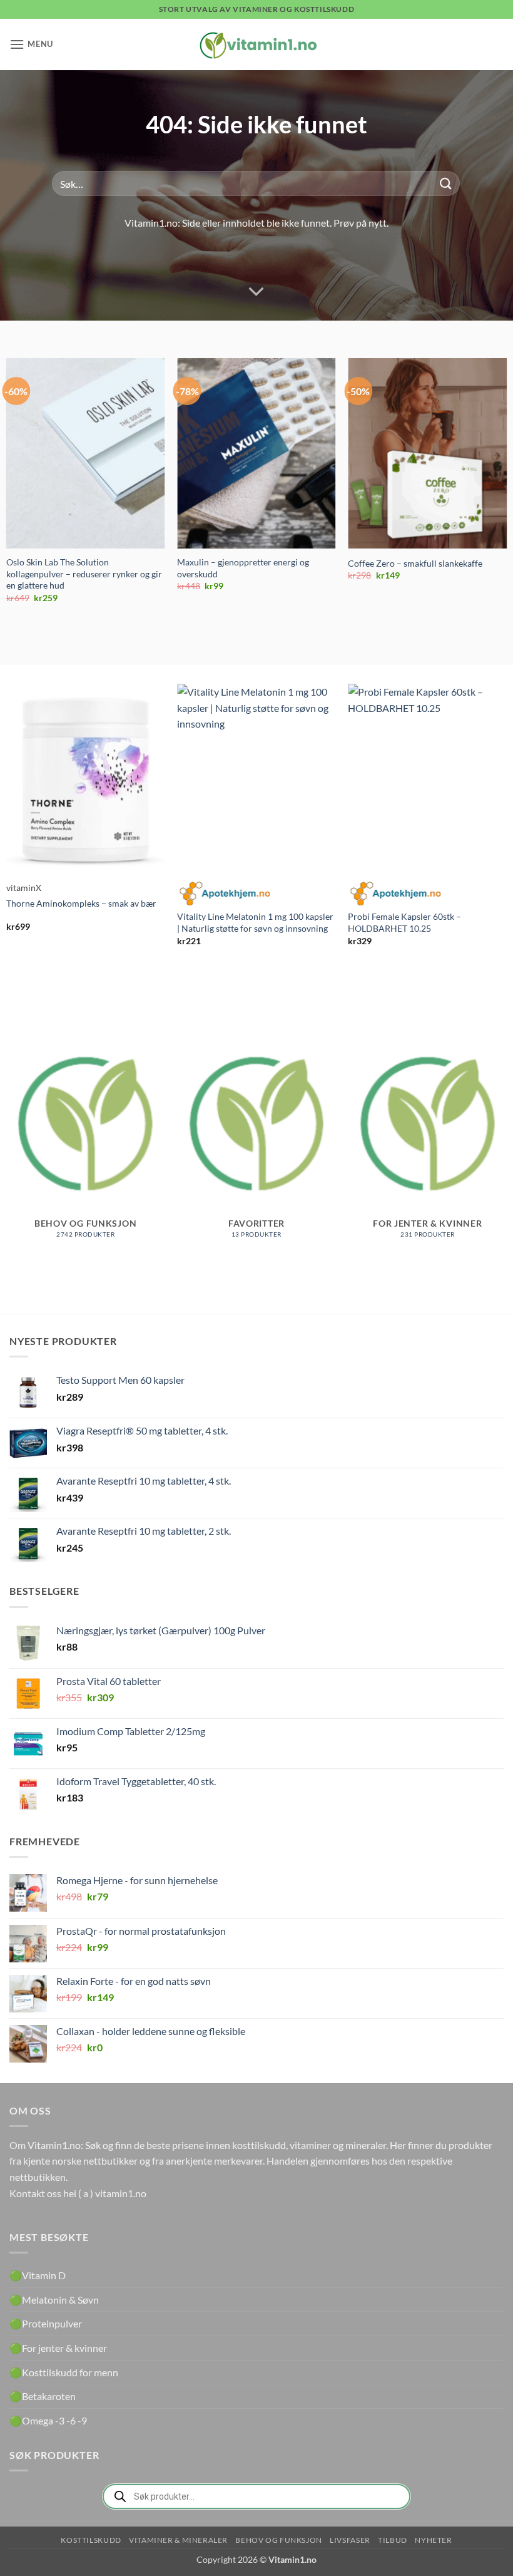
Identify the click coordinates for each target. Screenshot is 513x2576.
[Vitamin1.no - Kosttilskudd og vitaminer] (256, 44)
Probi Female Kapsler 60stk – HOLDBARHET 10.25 (404, 922)
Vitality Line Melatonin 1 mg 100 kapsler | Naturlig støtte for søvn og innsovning (255, 922)
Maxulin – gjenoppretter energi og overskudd (243, 568)
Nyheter (433, 2540)
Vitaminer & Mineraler (178, 2540)
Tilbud (393, 2540)
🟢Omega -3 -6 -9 (48, 2420)
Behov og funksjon (278, 2540)
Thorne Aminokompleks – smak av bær (81, 903)
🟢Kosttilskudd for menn (64, 2372)
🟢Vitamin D (38, 2275)
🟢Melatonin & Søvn (54, 2300)
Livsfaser (350, 2540)
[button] (31, 44)
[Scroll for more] (256, 292)
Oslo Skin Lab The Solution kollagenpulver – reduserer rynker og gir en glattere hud (84, 574)
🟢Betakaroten (43, 2396)
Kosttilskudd (91, 2540)
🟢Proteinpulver (46, 2323)
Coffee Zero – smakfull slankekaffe (415, 563)
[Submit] (446, 184)
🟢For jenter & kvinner (58, 2348)
